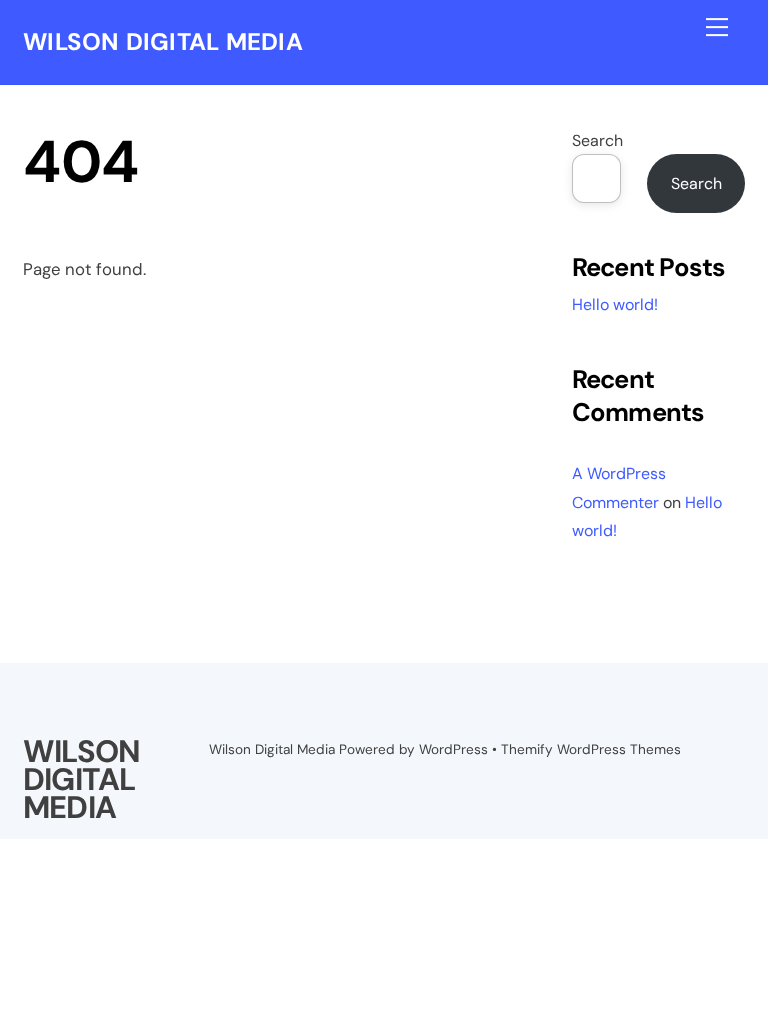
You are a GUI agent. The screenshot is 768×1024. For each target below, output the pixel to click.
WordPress (453, 749)
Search (597, 140)
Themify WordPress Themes (591, 749)
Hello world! (615, 304)
